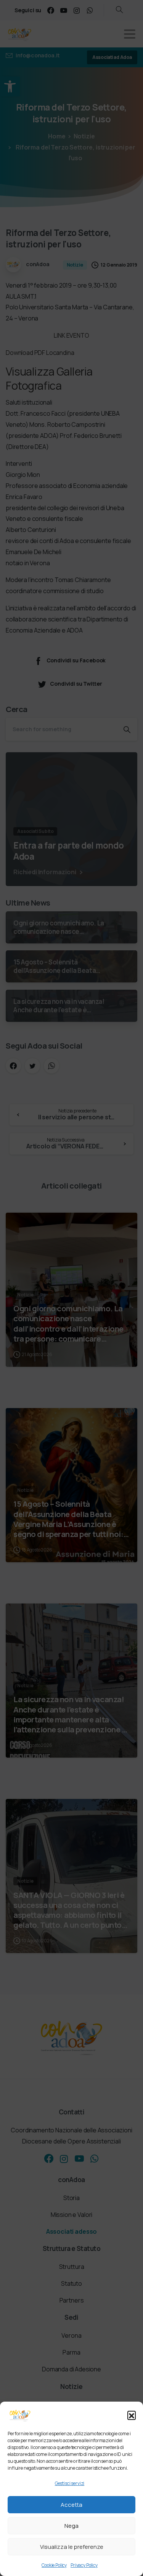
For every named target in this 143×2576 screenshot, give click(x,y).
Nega (71, 2526)
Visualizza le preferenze (72, 2547)
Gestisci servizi (70, 2483)
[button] (132, 2415)
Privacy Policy (84, 2565)
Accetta (71, 2505)
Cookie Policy (54, 2565)
